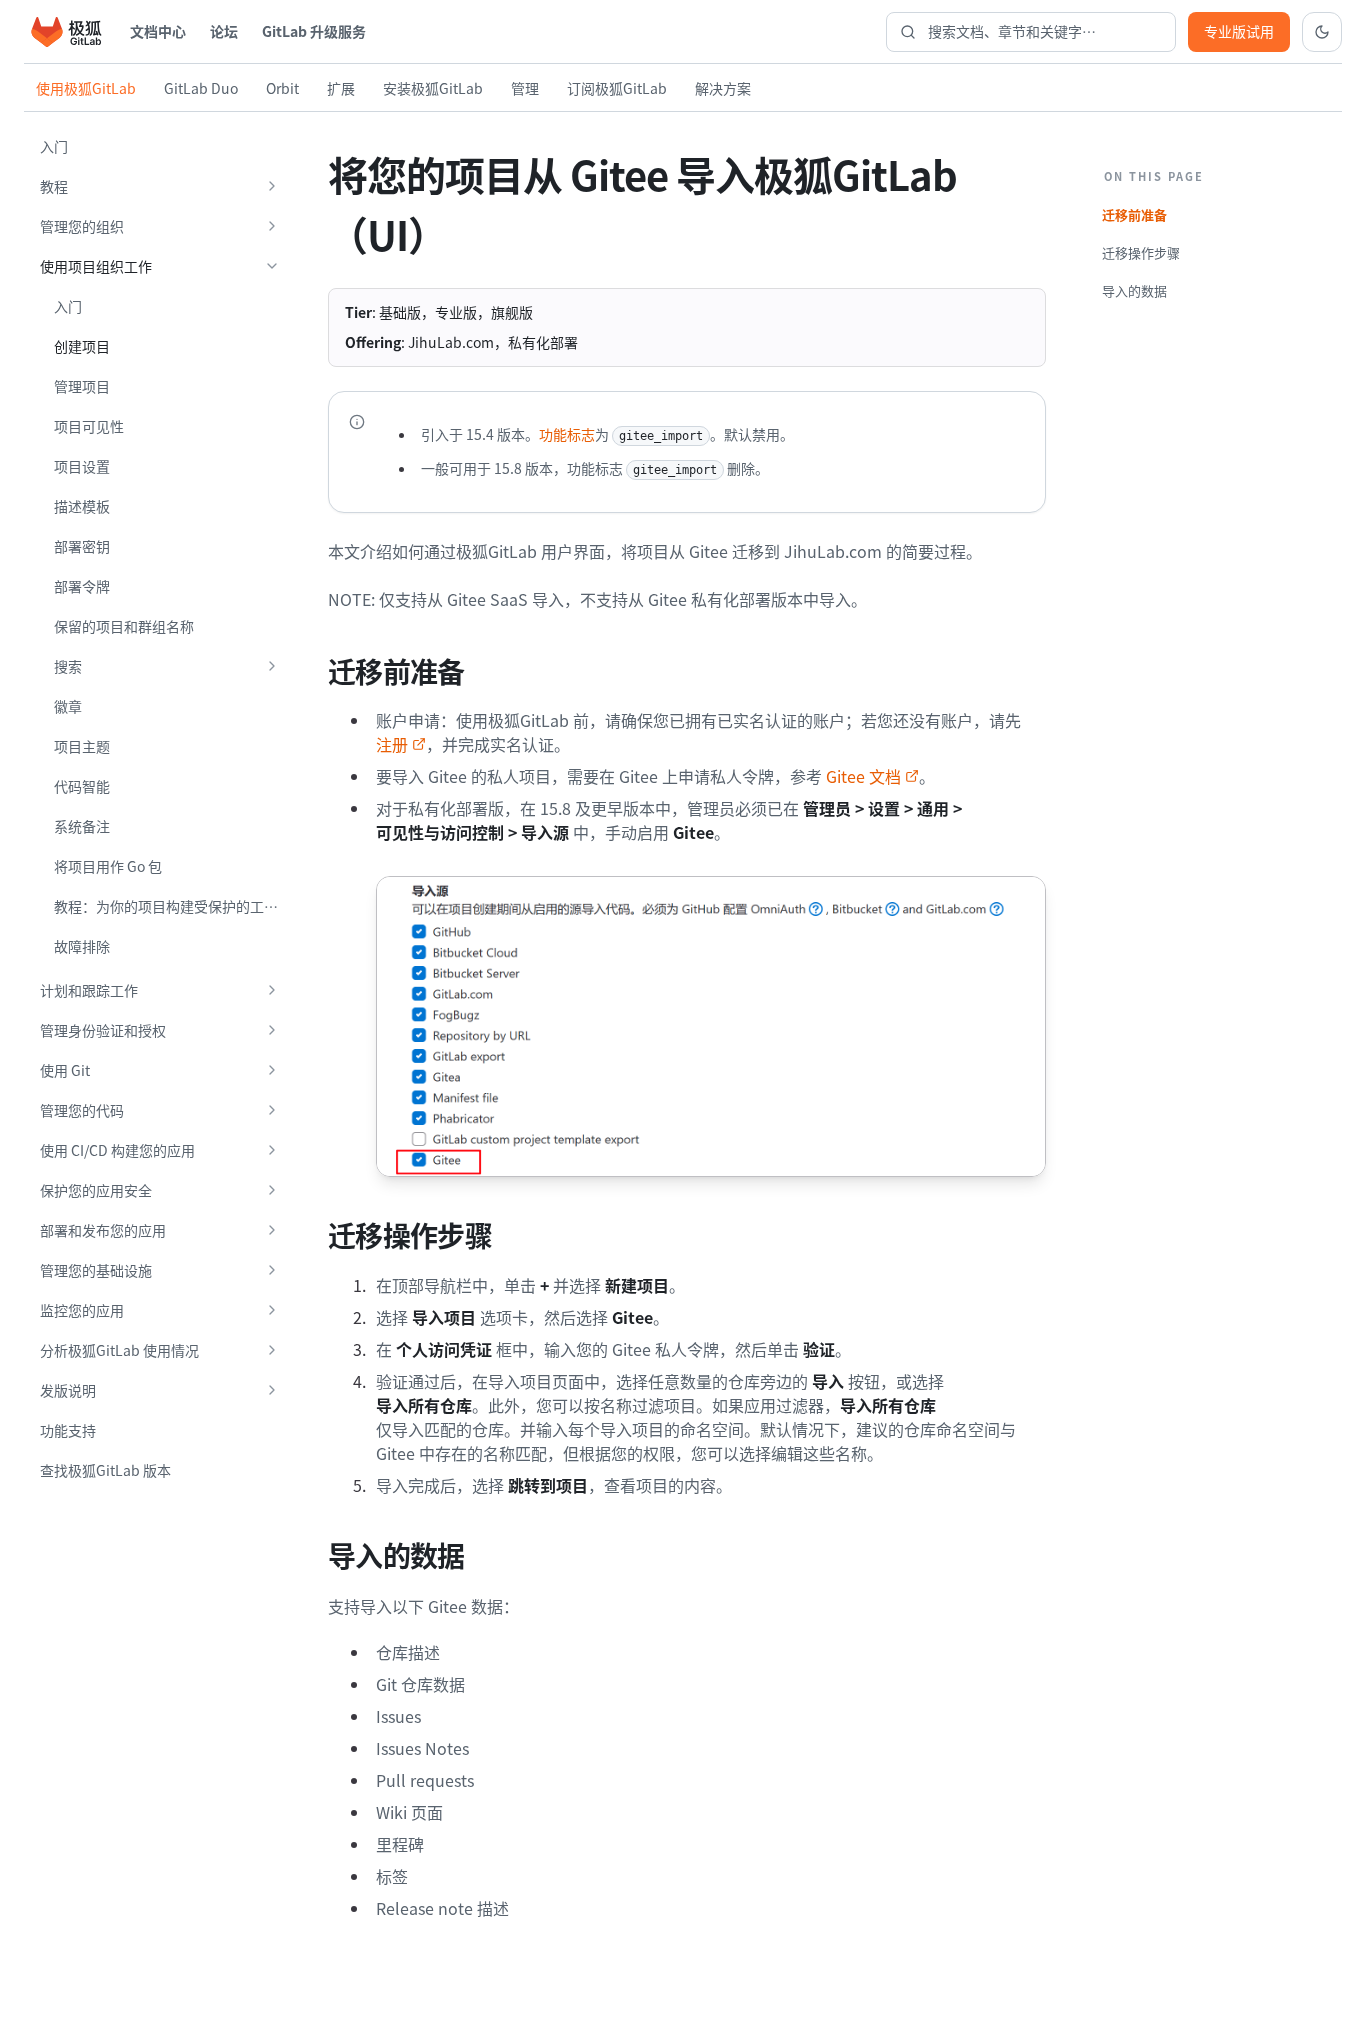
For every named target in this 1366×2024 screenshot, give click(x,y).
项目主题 (82, 746)
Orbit (282, 88)
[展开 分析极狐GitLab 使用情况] (272, 1350)
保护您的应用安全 (96, 1190)
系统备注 (82, 826)
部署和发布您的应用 (103, 1230)
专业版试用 (1239, 31)
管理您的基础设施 (96, 1270)
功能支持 (68, 1430)
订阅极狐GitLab (617, 88)
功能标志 (567, 434)
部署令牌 (82, 586)
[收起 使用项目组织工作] (272, 266)
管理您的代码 (82, 1110)
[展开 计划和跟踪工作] (272, 990)
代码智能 (82, 786)
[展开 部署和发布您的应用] (272, 1230)
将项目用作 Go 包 (108, 866)
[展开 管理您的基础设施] (272, 1270)
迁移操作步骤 (1141, 252)
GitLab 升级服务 (314, 31)
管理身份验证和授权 (103, 1030)
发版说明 (68, 1390)
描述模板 (82, 506)
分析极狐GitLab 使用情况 (119, 1350)
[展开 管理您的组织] (272, 226)
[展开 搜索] (272, 666)
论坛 (224, 31)
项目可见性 (89, 426)
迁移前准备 (1134, 214)
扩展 (341, 88)
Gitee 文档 (863, 776)
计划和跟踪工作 (89, 990)
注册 (392, 744)
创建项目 (82, 346)
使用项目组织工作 (96, 266)
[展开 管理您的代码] (272, 1110)
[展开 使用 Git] (272, 1070)
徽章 (68, 706)
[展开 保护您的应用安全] (272, 1190)
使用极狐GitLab (86, 88)
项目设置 (82, 466)
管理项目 (82, 386)
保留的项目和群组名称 (124, 626)
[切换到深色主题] (1322, 32)
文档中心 (158, 31)
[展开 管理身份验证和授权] (272, 1030)
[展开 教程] (272, 186)
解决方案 (723, 88)
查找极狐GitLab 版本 (105, 1470)
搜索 (68, 666)
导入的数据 (1134, 290)
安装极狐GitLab (433, 88)
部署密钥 (82, 546)
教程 (54, 186)
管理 (525, 88)
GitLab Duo (201, 88)
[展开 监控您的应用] (272, 1310)
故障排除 (82, 946)
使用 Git (65, 1070)
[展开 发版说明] (272, 1390)
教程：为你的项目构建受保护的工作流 (173, 906)
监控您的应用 (82, 1310)
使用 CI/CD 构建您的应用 (117, 1150)
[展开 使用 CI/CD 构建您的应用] (272, 1150)
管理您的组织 (82, 226)
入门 (54, 146)
